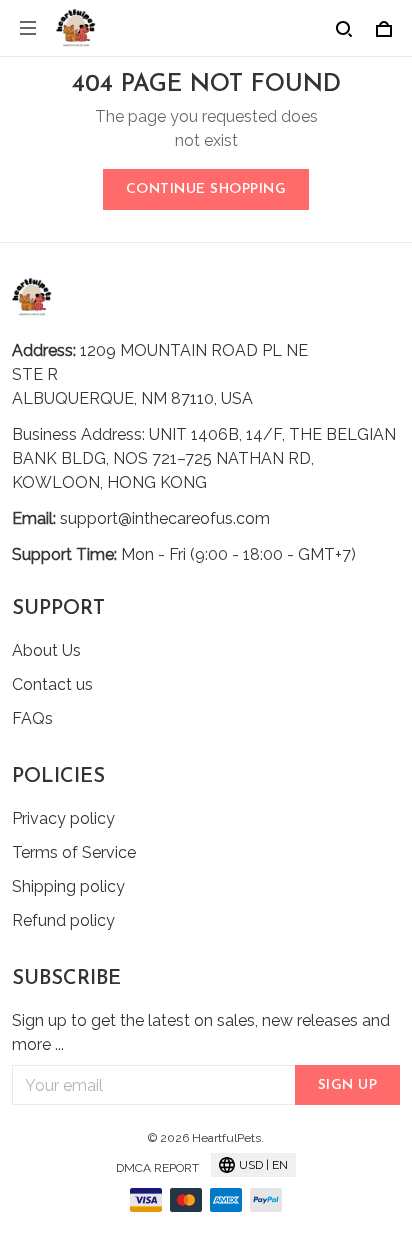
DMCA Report (157, 1168)
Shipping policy (68, 886)
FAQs (32, 718)
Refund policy (63, 920)
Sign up (348, 1085)
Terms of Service (74, 852)
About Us (46, 650)
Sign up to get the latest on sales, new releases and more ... (201, 1032)
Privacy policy (63, 818)
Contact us (52, 684)
